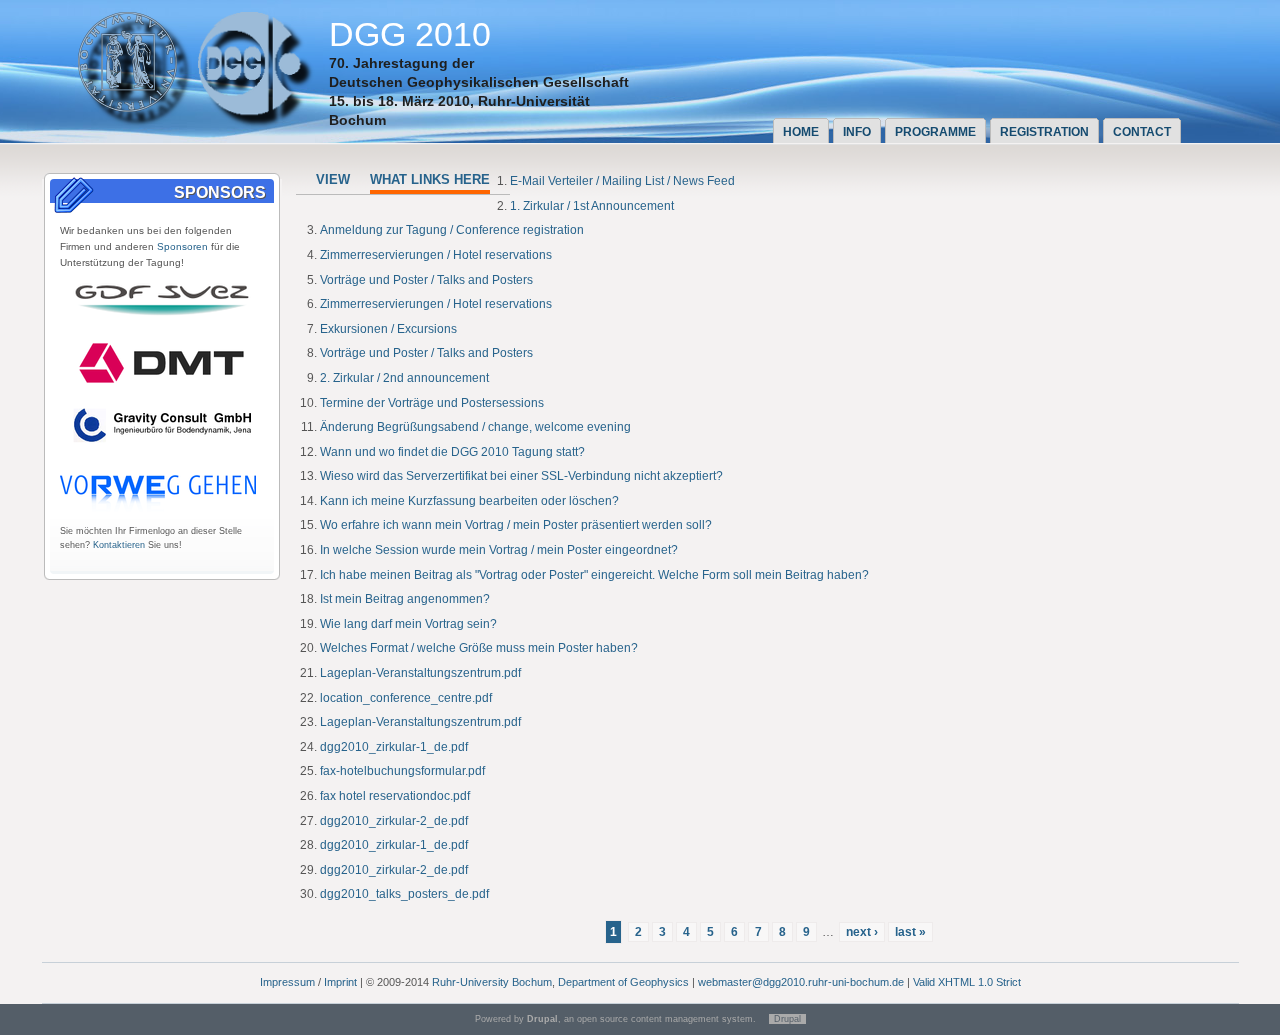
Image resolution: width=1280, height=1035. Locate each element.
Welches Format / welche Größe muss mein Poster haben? (479, 648)
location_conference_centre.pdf (406, 698)
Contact (1142, 132)
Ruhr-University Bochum (492, 982)
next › (862, 932)
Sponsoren (182, 246)
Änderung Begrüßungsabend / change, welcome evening (475, 427)
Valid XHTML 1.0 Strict (967, 982)
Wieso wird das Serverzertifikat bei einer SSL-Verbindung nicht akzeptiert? (521, 476)
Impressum (287, 982)
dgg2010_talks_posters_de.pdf (404, 894)
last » (910, 932)
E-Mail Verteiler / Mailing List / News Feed (622, 181)
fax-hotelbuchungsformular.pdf (402, 771)
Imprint (340, 982)
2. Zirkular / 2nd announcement (404, 378)
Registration (1044, 132)
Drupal (787, 1019)
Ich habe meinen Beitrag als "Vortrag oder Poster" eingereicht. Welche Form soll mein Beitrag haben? (594, 575)
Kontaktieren (119, 545)
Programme (935, 132)
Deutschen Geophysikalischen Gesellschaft (479, 82)
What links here (430, 179)
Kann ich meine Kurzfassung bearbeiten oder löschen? (469, 501)
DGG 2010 (410, 34)
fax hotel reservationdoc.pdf (395, 796)
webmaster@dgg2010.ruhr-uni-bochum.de (801, 982)
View (333, 179)
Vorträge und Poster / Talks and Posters (426, 280)
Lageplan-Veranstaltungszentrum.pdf (420, 673)
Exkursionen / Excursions (388, 329)
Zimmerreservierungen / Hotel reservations (436, 255)
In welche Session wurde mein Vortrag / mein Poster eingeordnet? (499, 550)
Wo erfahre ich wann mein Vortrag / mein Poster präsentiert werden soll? (516, 525)
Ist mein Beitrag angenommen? (405, 599)
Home (801, 132)
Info (857, 132)
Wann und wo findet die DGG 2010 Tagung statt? (452, 452)
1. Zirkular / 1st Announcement (592, 206)
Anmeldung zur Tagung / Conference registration (452, 230)
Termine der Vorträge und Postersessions (432, 403)
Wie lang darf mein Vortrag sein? (408, 624)
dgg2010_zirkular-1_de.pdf (394, 747)
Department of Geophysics (623, 982)
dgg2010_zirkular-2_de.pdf (394, 821)
